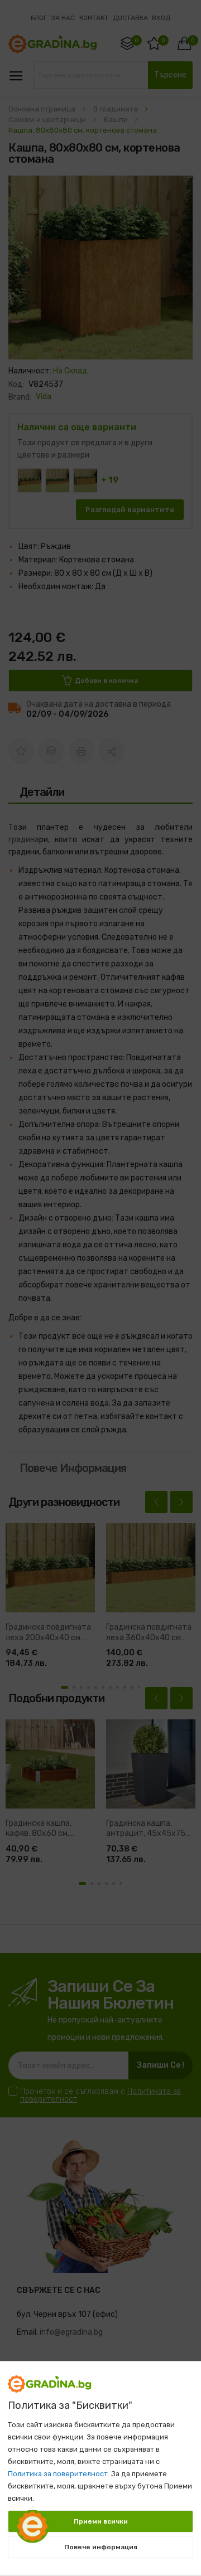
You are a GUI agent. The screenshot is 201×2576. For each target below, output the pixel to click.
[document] (100, 2463)
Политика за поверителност (58, 2474)
